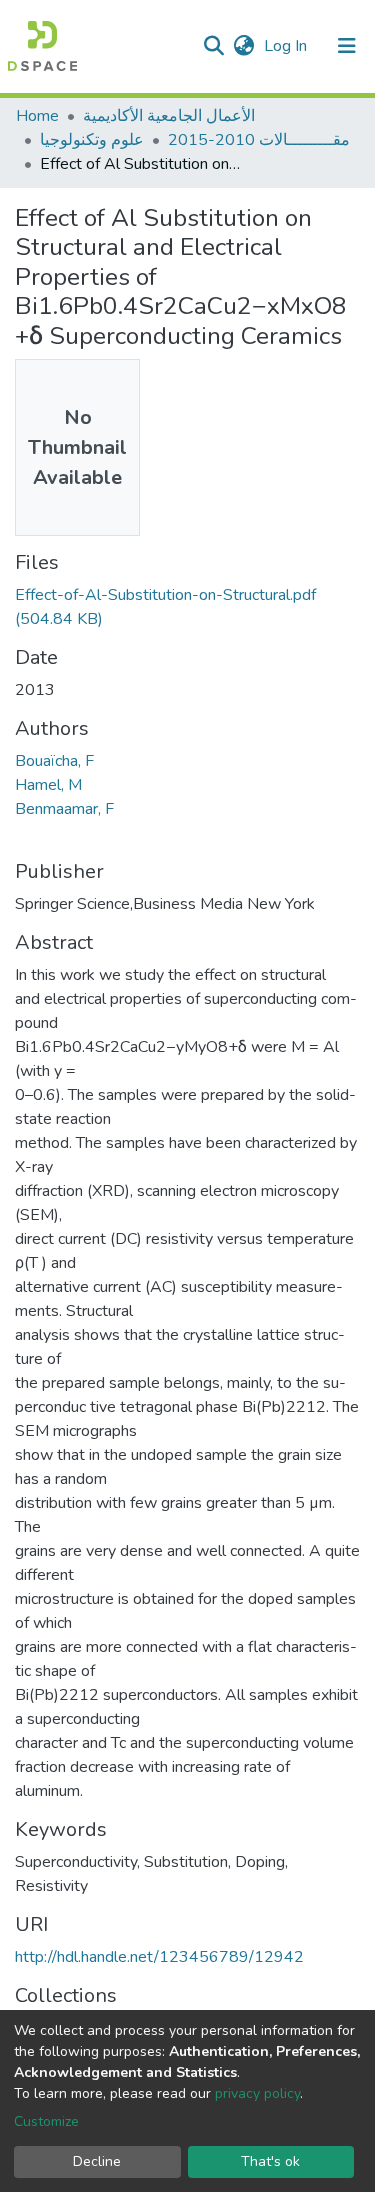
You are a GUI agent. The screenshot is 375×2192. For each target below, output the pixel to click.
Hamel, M (48, 785)
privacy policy (257, 2093)
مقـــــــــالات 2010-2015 (259, 140)
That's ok (270, 2161)
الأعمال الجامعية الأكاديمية (169, 116)
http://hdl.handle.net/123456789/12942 (159, 1957)
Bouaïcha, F (54, 761)
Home (37, 116)
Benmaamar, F (64, 809)
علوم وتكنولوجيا (92, 140)
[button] (243, 46)
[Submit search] (213, 46)
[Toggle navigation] (347, 46)
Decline (97, 2161)
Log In (287, 46)
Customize (46, 2121)
